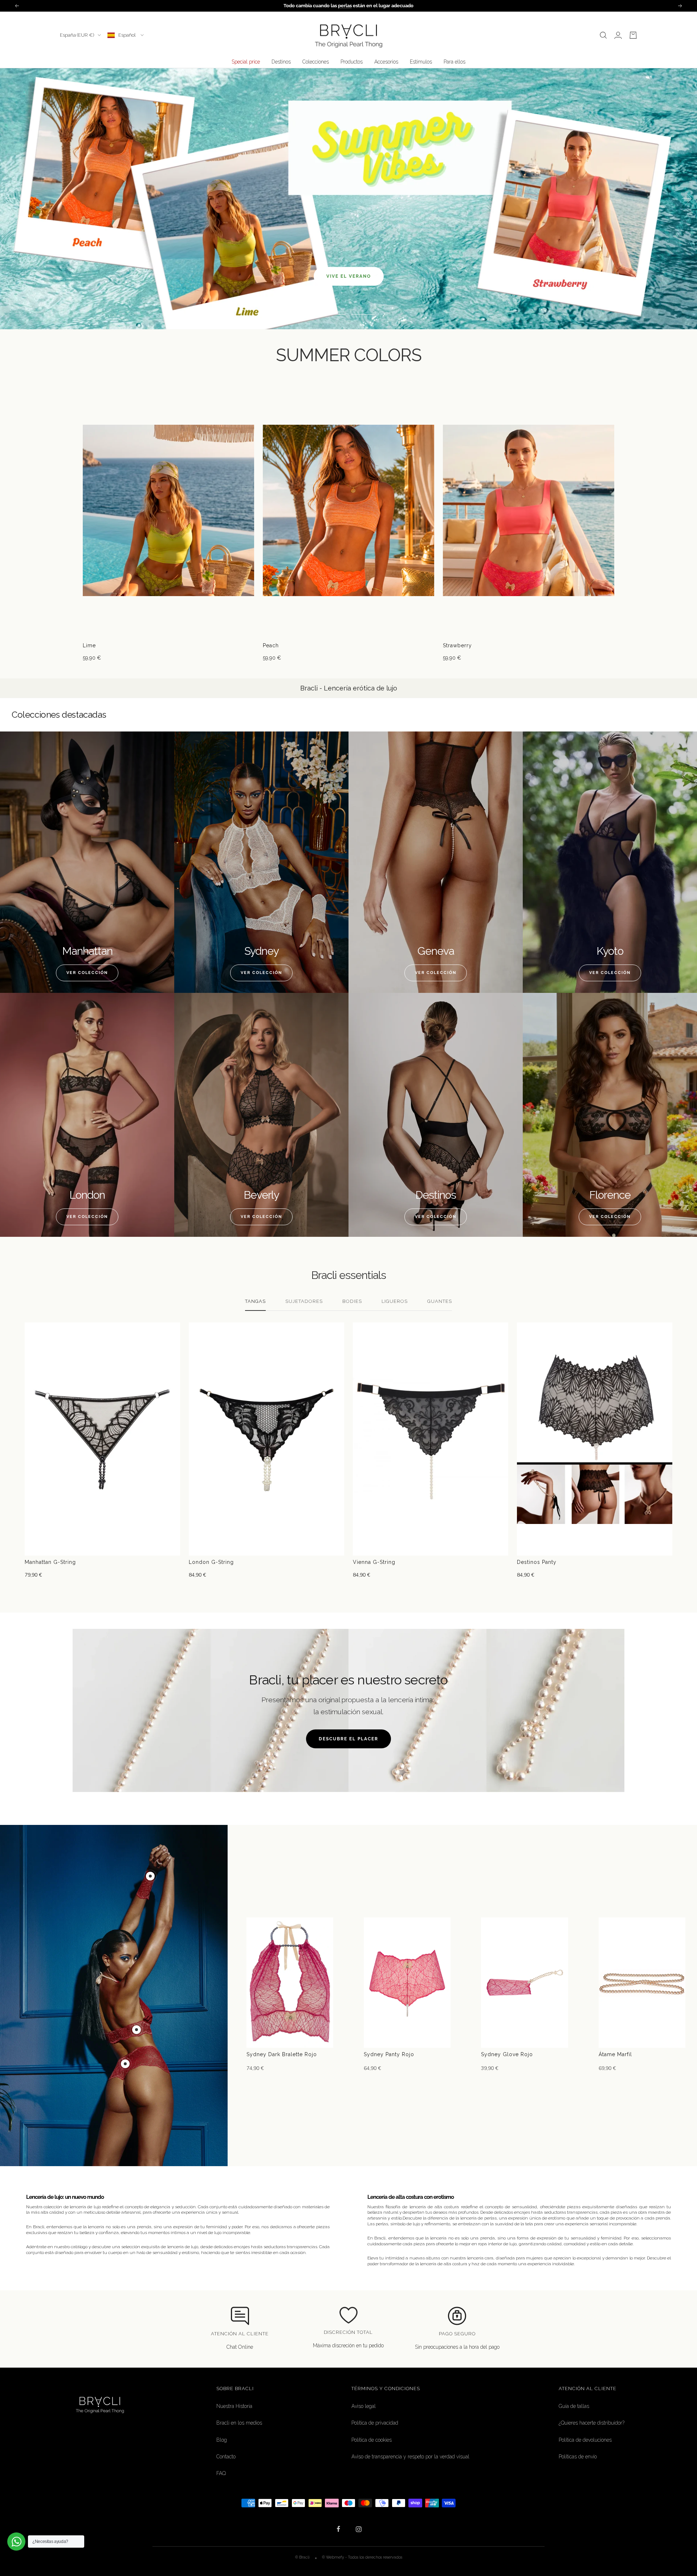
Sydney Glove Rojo (507, 2054)
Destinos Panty (537, 1562)
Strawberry (457, 645)
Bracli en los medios (239, 2423)
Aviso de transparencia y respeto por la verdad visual (410, 2457)
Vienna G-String (374, 1562)
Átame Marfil (615, 2054)
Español (128, 35)
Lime (89, 645)
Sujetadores (304, 1301)
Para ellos (455, 62)
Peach (271, 645)
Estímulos (421, 62)
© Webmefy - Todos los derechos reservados (362, 2557)
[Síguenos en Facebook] (339, 2529)
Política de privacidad (375, 2423)
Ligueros (395, 1301)
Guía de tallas (574, 2406)
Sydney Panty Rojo (389, 2054)
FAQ (221, 2473)
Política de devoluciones (585, 2440)
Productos (352, 62)
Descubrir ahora (348, 217)
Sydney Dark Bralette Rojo (282, 2054)
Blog (222, 2440)
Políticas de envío (578, 2457)
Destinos (281, 62)
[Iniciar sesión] (618, 35)
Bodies (352, 1301)
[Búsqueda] (603, 35)
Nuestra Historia (234, 2406)
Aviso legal (364, 2406)
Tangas (255, 1301)
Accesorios (386, 62)
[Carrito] (633, 35)
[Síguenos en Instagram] (358, 2529)
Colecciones (316, 62)
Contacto (226, 2457)
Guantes (440, 1301)
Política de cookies (372, 2440)
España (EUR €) (77, 35)
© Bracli (303, 2557)
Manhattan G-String (50, 1562)
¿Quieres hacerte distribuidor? (592, 2423)
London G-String (211, 1562)
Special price (246, 62)
